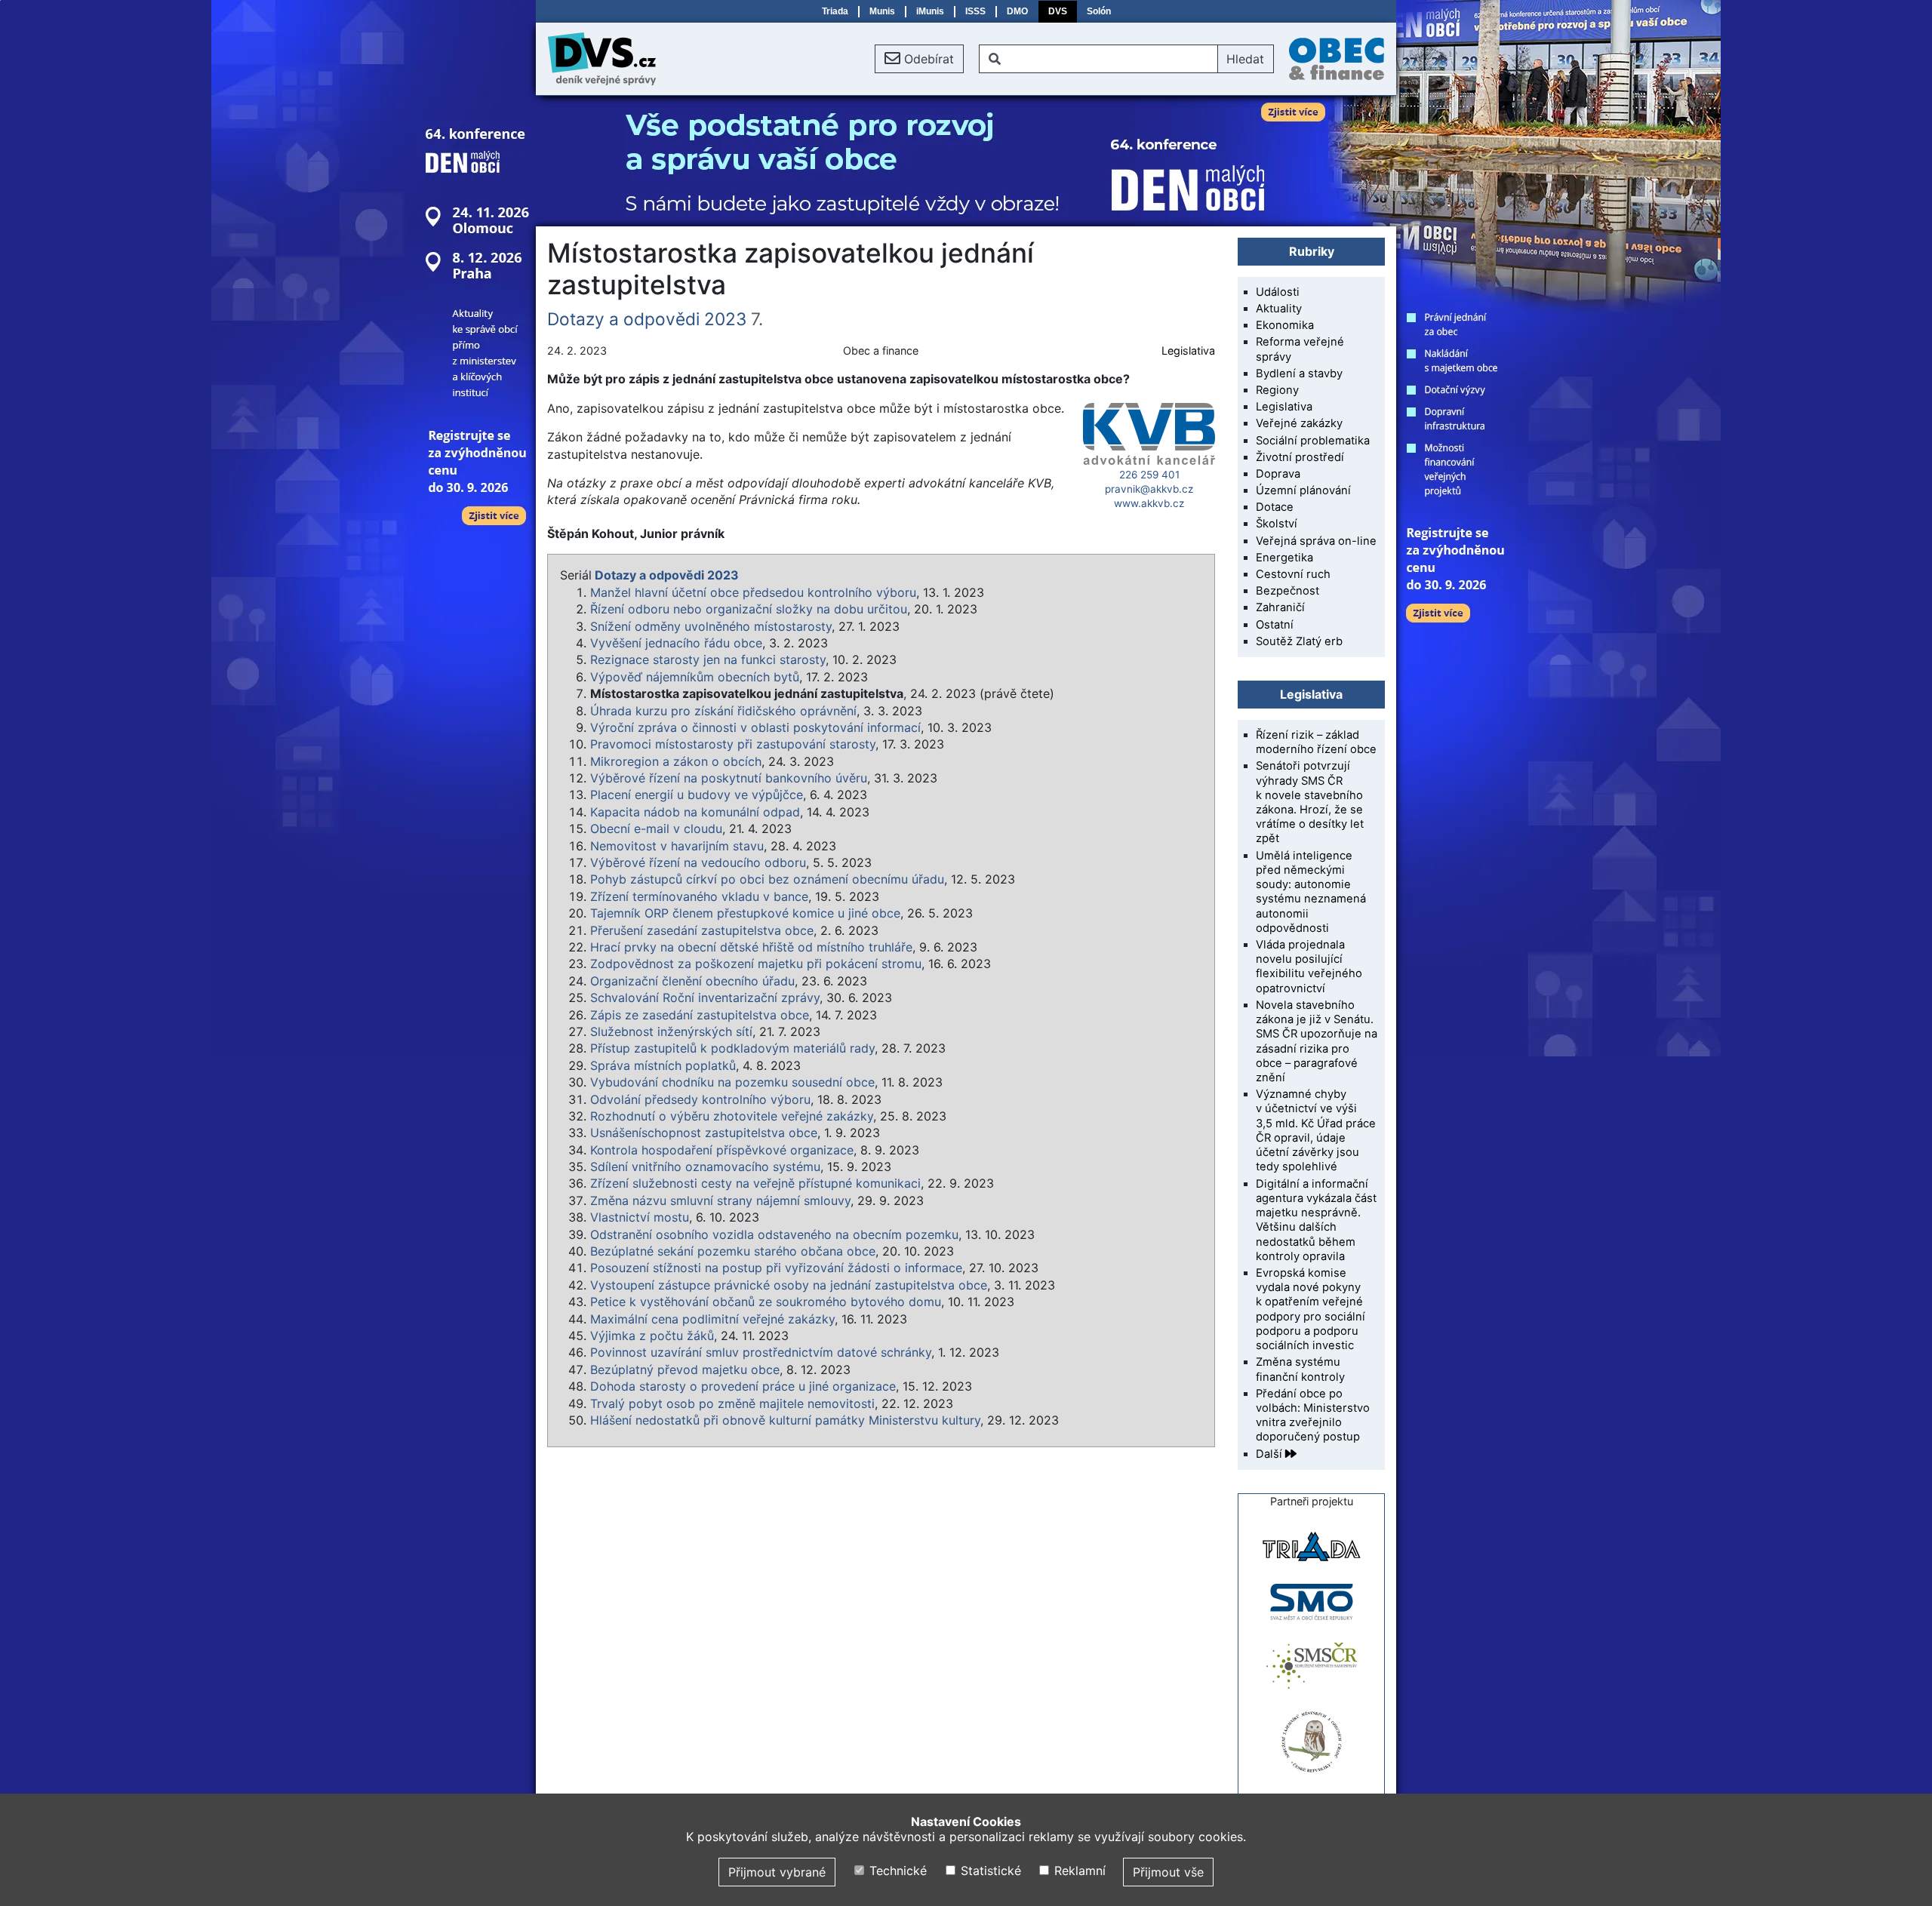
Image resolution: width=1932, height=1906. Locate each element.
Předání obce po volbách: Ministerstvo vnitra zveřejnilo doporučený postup (1313, 1416)
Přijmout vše (1168, 1872)
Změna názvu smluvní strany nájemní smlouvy (720, 1200)
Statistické (989, 1871)
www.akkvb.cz (1149, 503)
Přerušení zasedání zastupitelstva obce (702, 930)
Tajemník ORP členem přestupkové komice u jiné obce (745, 913)
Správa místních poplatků (663, 1065)
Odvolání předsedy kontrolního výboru (700, 1099)
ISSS (975, 11)
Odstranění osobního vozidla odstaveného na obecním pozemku (774, 1234)
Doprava (1278, 474)
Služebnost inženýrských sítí (671, 1031)
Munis (882, 11)
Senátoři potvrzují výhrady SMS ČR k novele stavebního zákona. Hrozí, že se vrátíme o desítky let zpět (1310, 802)
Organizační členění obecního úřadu (692, 981)
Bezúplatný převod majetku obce (685, 1370)
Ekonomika (1285, 325)
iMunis (930, 11)
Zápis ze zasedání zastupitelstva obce (700, 1015)
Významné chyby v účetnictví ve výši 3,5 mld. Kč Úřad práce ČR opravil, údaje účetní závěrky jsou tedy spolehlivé (1316, 1130)
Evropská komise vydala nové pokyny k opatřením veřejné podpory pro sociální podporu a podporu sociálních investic (1311, 1309)
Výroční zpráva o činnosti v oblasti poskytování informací (755, 727)
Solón (1099, 11)
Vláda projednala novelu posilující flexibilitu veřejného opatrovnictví (1309, 967)
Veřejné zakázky (1299, 423)
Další (1271, 1454)
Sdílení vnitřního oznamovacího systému (705, 1167)
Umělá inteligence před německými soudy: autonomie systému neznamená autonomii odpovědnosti (1311, 892)
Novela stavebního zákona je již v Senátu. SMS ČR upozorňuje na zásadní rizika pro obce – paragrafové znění (1317, 1041)
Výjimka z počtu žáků (652, 1336)
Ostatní (1275, 625)
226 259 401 (1149, 475)
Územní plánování (1303, 490)
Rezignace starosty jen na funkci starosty (708, 659)
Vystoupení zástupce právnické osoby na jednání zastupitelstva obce (789, 1285)
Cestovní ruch (1293, 574)
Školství (1277, 524)
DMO (1017, 11)
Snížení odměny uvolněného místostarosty (711, 626)
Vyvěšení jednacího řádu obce (676, 643)
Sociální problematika (1313, 441)
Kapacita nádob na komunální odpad (695, 812)
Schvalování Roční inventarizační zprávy (705, 998)
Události (1278, 292)
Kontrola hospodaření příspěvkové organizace (722, 1150)
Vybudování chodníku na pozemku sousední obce (732, 1082)
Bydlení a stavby (1299, 374)
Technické (896, 1871)
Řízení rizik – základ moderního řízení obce (1316, 742)
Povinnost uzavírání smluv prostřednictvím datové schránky (761, 1352)
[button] (919, 59)
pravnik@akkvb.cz (1149, 489)
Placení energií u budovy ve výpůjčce (697, 795)
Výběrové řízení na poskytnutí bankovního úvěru (729, 778)
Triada (835, 11)
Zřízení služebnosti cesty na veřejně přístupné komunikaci (755, 1183)
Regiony (1277, 390)
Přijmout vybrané (777, 1872)
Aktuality (1279, 309)
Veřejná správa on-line (1316, 541)
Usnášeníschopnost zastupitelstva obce (704, 1133)
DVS (1058, 11)
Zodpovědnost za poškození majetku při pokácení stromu (756, 964)
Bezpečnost (1287, 591)
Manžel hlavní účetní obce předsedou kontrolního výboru (753, 592)
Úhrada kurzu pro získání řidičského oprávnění (723, 711)
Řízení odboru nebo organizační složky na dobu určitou (749, 609)
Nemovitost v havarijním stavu (677, 846)
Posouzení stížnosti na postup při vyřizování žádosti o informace (776, 1268)
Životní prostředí (1300, 457)
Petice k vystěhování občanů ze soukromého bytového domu (766, 1302)
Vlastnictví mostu (640, 1217)
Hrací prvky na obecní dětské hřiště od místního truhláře (751, 947)
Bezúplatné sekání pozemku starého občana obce (733, 1251)
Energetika (1284, 558)
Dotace (1275, 507)
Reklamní (1078, 1871)
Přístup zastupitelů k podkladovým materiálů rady (732, 1048)
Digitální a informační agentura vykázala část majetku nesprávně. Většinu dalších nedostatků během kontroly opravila (1316, 1220)
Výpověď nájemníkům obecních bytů (695, 677)
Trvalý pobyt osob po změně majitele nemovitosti (732, 1403)
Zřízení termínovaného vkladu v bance (699, 896)
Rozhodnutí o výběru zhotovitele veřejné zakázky (732, 1116)
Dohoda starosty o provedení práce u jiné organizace (743, 1386)
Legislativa (1188, 350)
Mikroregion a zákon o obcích (676, 761)
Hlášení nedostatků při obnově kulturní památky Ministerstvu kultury (785, 1420)
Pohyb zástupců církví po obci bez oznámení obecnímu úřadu (767, 879)
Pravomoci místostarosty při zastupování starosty (733, 744)
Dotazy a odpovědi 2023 (647, 319)
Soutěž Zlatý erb (1299, 641)
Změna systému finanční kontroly (1300, 1369)
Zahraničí (1280, 607)
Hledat (1245, 59)
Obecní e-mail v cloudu (656, 828)
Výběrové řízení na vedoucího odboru (698, 862)
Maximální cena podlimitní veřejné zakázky (712, 1319)
